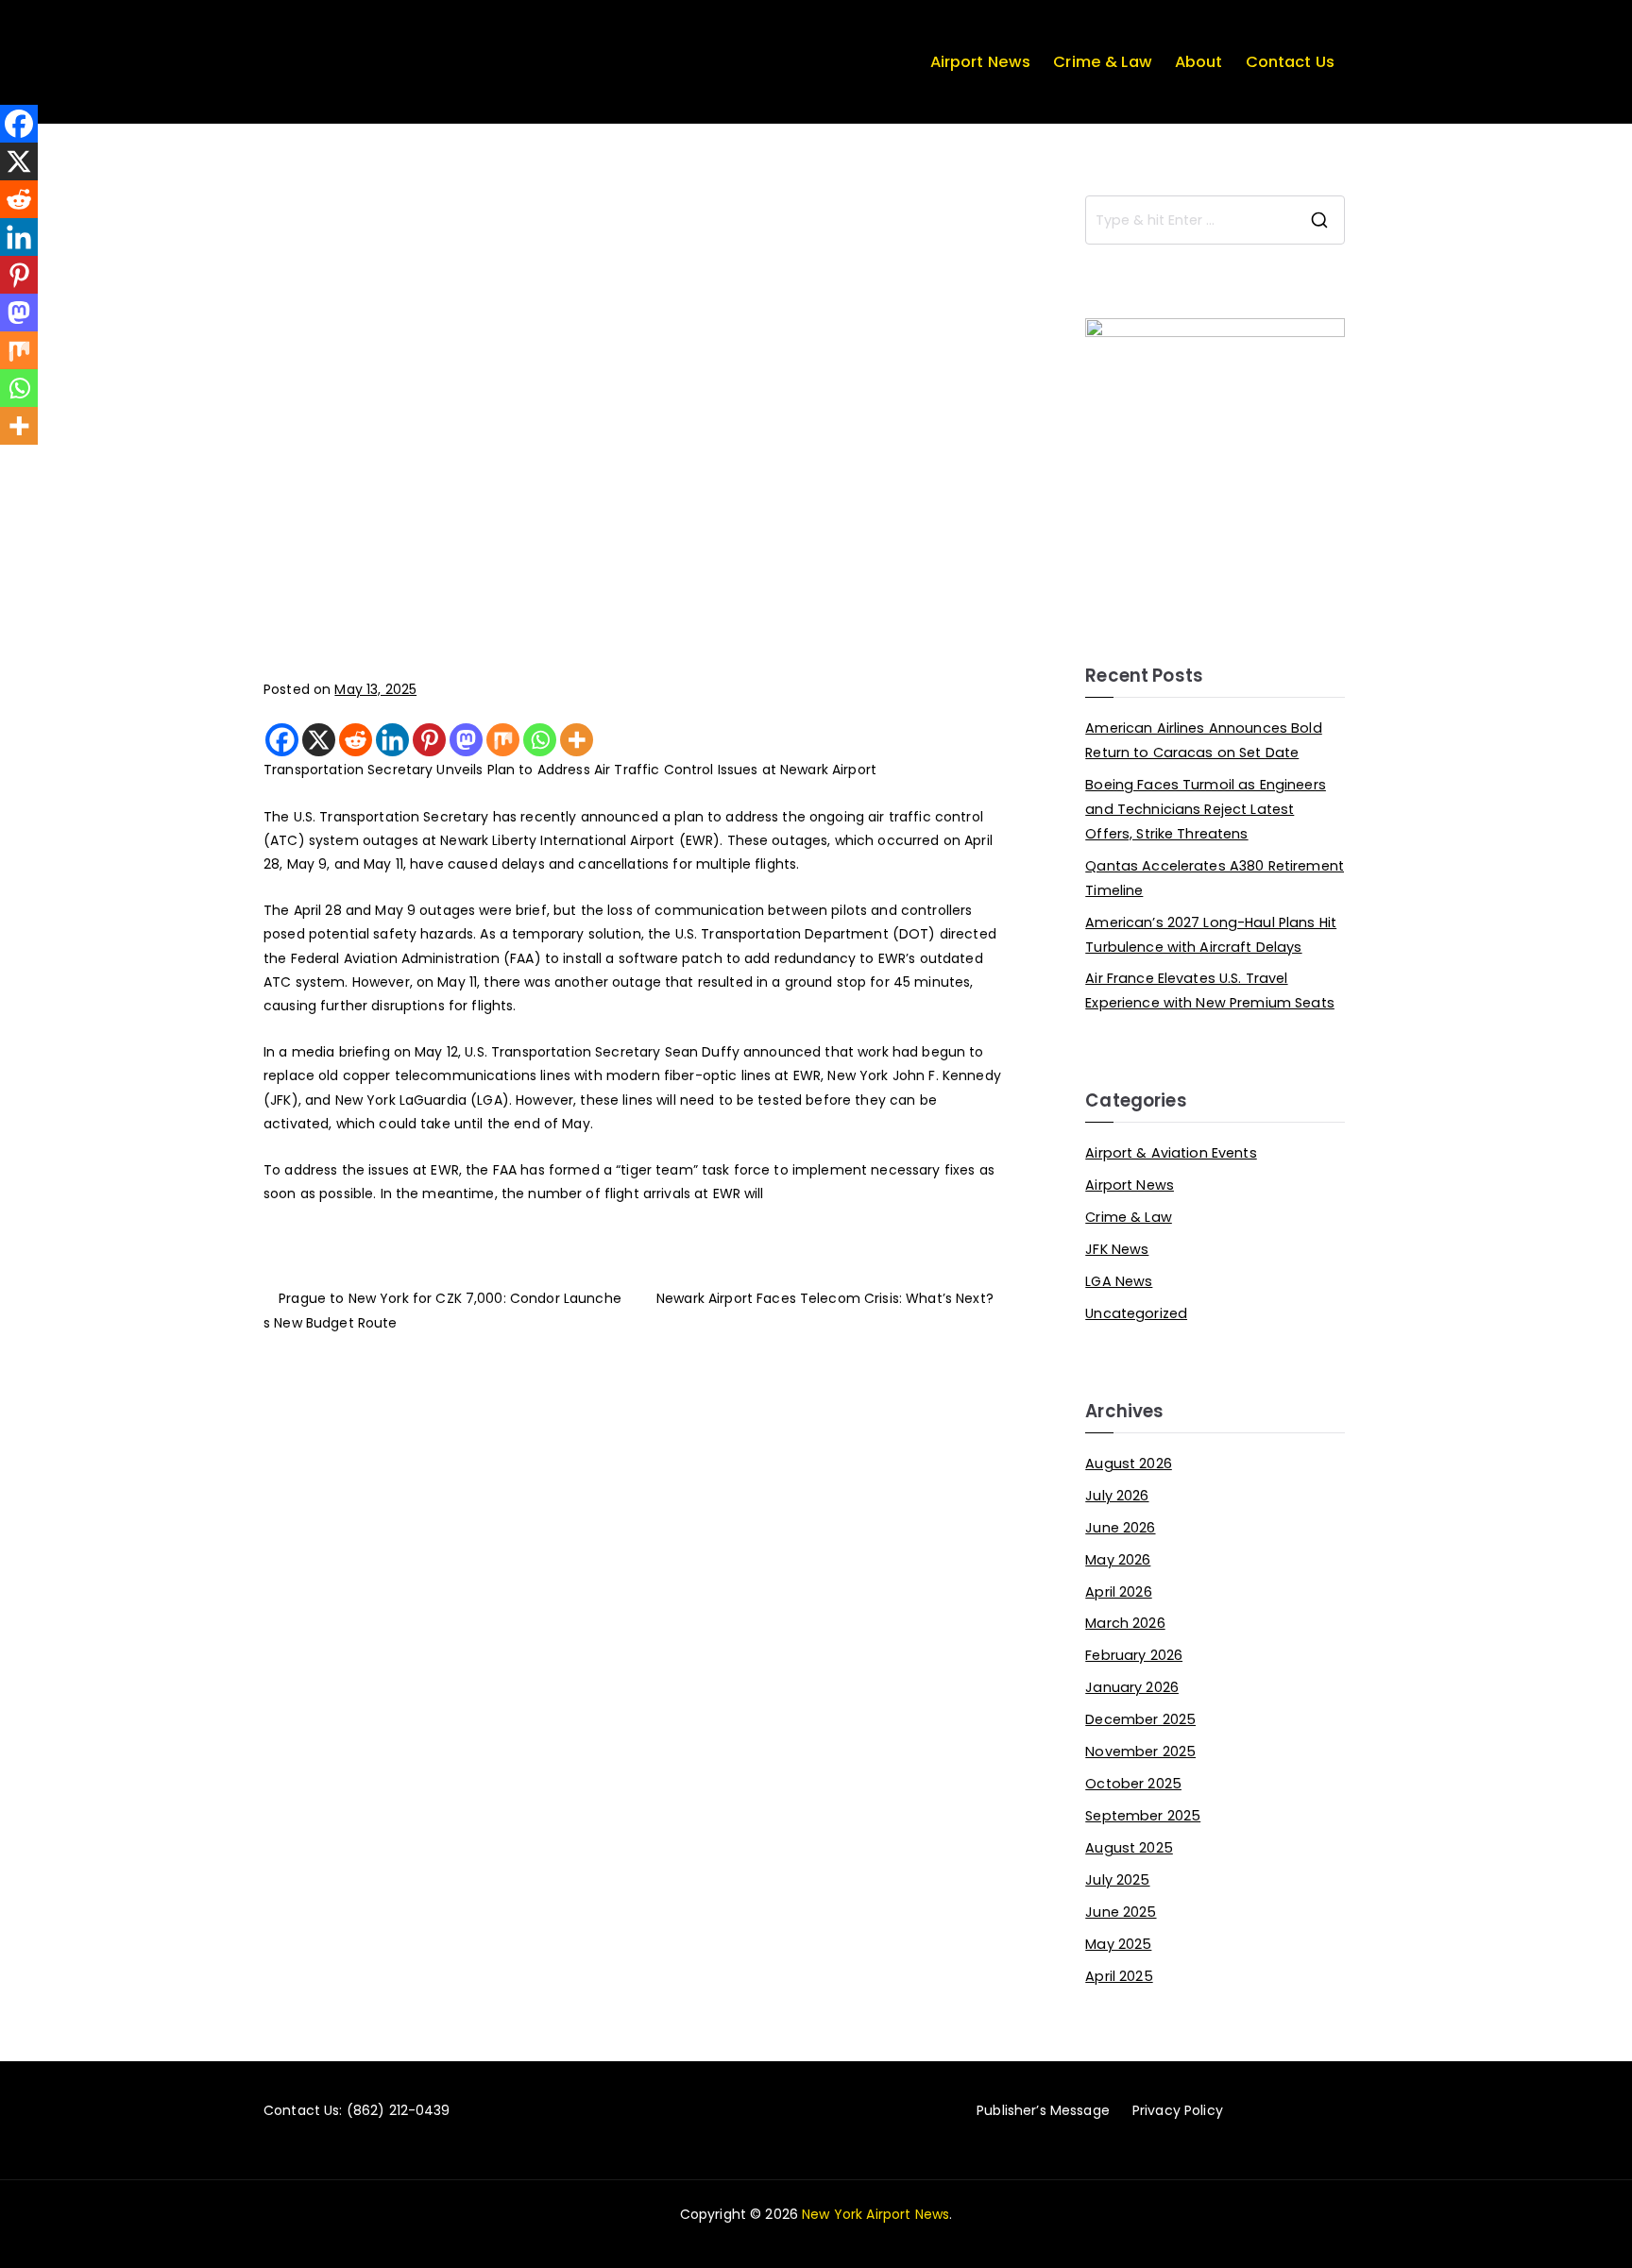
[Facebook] (282, 740)
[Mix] (503, 740)
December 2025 (1140, 1719)
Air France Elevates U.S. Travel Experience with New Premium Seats (1210, 990)
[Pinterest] (429, 740)
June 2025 (1121, 1912)
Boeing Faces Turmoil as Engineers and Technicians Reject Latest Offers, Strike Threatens (1206, 809)
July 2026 (1117, 1496)
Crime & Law (1103, 62)
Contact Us (1290, 62)
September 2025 (1143, 1816)
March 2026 (1125, 1623)
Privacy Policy (1178, 2110)
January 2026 (1132, 1687)
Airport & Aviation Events (1171, 1153)
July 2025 (1117, 1880)
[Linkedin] (392, 740)
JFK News (1117, 1249)
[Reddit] (356, 740)
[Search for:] (1215, 220)
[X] (319, 740)
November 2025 (1140, 1752)
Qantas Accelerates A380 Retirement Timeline (1215, 878)
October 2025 (1133, 1784)
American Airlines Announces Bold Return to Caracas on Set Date (1203, 740)
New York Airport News (875, 2214)
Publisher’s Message (1043, 2110)
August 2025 (1129, 1848)
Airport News (981, 62)
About (1199, 62)
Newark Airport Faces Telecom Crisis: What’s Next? (825, 1298)
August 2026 (1129, 1464)
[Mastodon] (466, 740)
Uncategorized (1136, 1313)
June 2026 (1120, 1528)
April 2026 (1118, 1592)
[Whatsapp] (540, 740)
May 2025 (1118, 1944)
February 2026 (1134, 1655)
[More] (577, 740)
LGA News (1119, 1281)
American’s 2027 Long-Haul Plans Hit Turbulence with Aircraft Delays (1211, 935)
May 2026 (1118, 1560)
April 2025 (1119, 1976)
